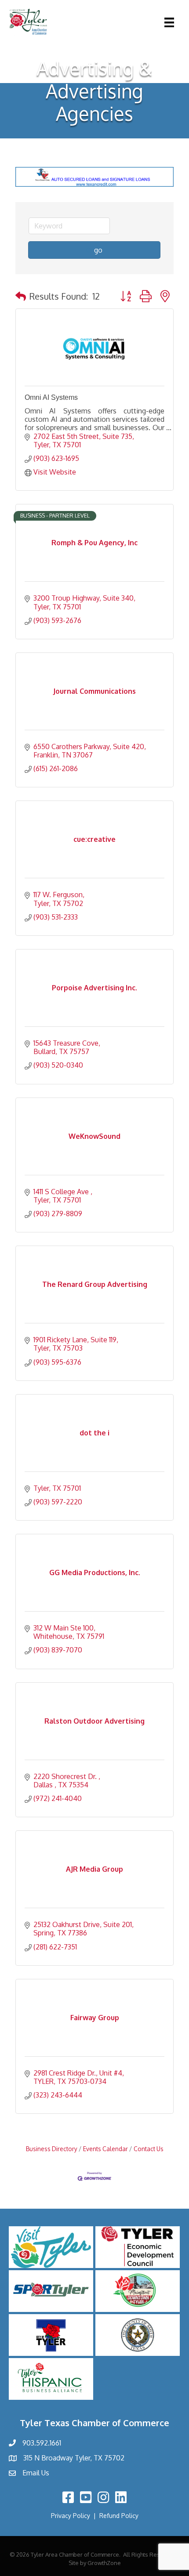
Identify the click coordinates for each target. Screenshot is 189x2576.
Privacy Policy (71, 2516)
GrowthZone (104, 2563)
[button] (21, 296)
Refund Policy (119, 2516)
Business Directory (52, 2149)
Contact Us (149, 2149)
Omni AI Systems (51, 397)
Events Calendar (105, 2149)
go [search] (98, 250)
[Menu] (169, 22)
